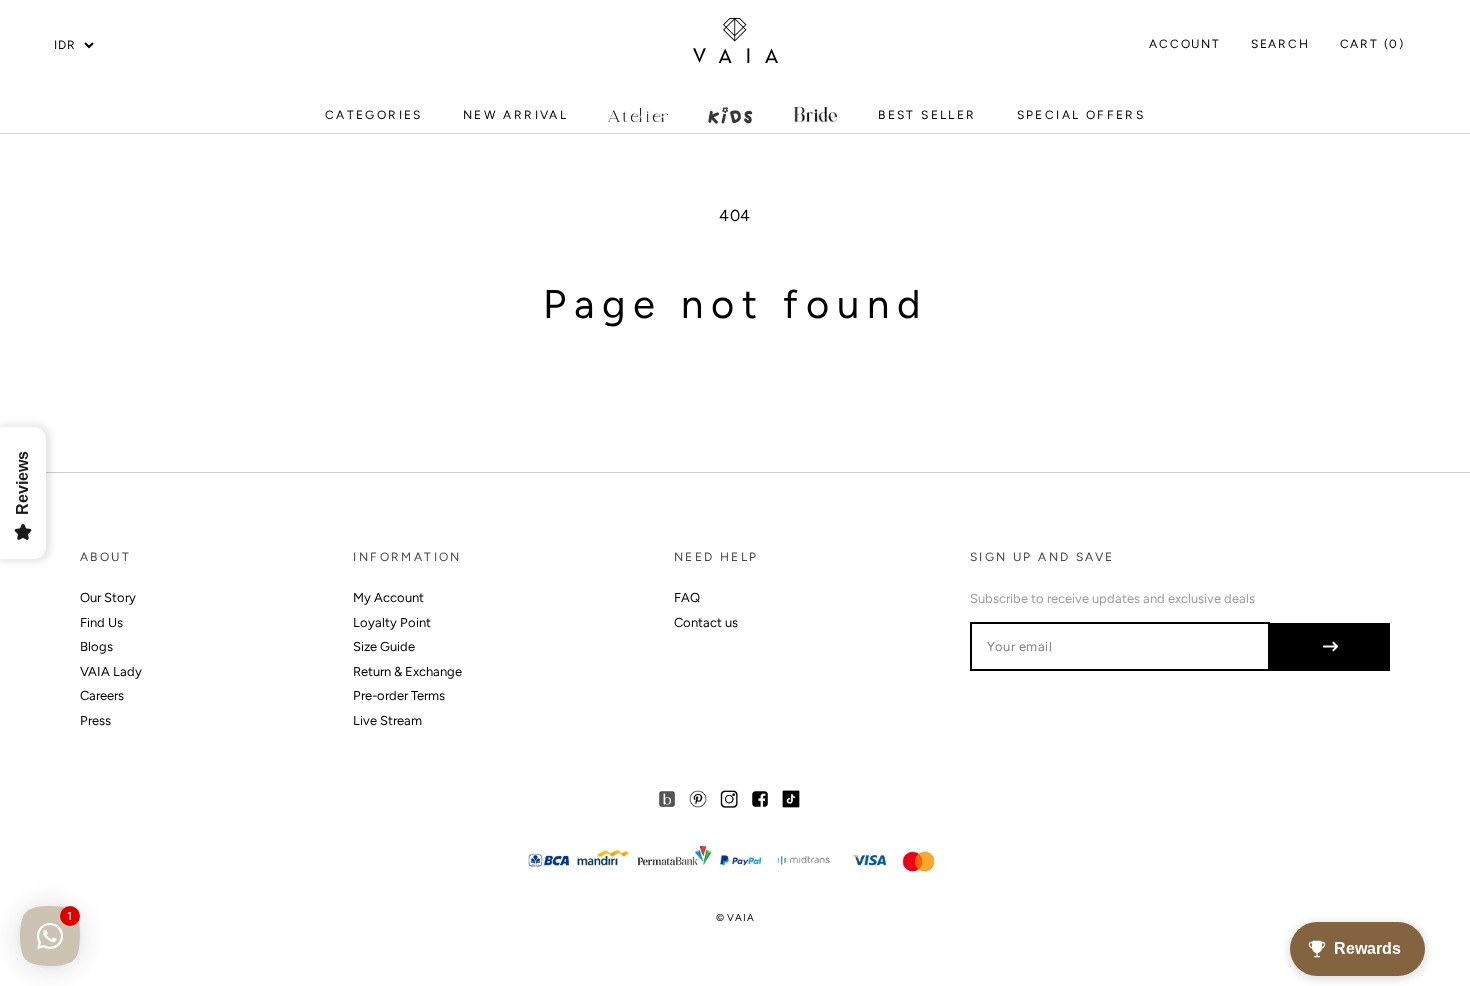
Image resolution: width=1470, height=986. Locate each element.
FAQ (687, 597)
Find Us (101, 622)
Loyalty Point (392, 622)
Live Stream (387, 720)
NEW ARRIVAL (515, 120)
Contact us (706, 622)
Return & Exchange (407, 671)
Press (95, 720)
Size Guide (384, 646)
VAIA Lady (111, 671)
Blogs (96, 646)
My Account (388, 597)
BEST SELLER (927, 115)
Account (1185, 44)
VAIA (740, 917)
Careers (102, 695)
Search (1280, 44)
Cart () (1372, 44)
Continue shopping (735, 390)
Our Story (108, 597)
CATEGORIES (374, 120)
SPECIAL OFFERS (1081, 120)
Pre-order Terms (399, 695)
